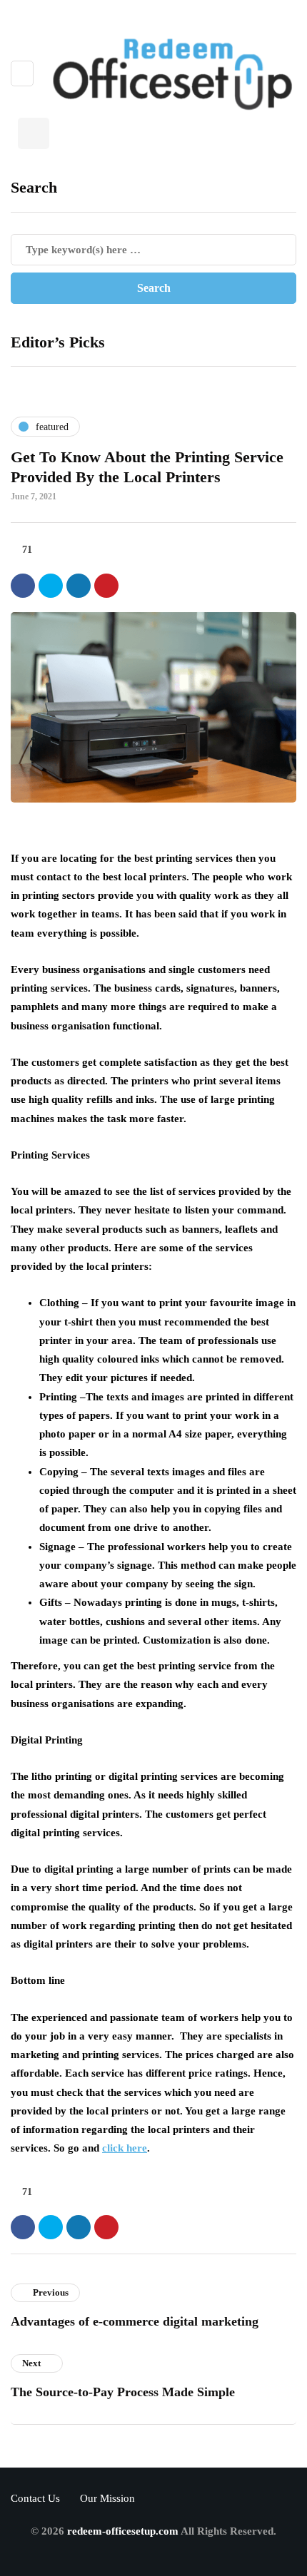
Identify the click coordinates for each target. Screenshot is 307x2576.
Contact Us (35, 2498)
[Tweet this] (51, 586)
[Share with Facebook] (23, 586)
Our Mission (107, 2498)
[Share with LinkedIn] (79, 586)
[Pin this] (106, 586)
